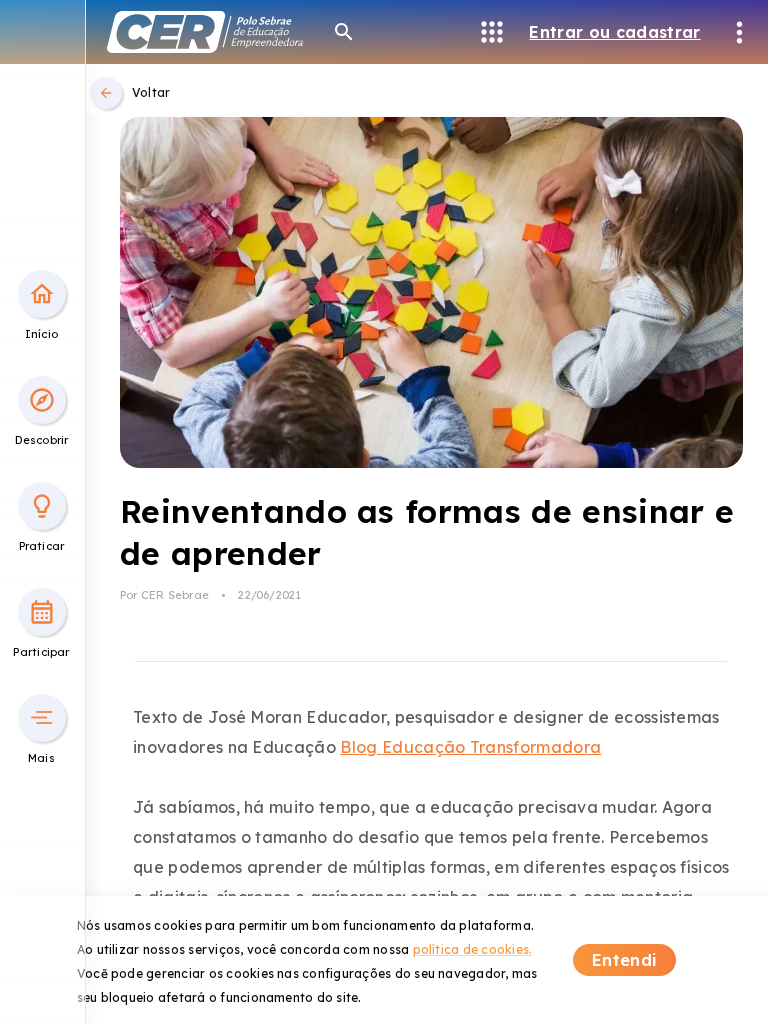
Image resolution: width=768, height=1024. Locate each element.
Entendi (624, 960)
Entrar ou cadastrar (614, 32)
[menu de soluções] (492, 32)
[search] (344, 32)
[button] (42, 294)
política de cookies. (473, 949)
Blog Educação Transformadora (470, 747)
